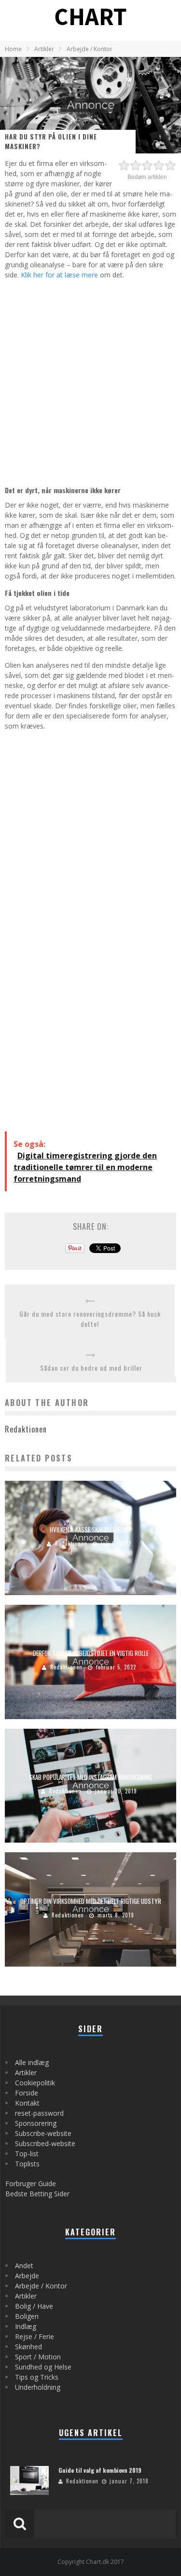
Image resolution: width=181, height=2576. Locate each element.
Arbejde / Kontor (41, 2286)
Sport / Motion (38, 2357)
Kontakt (27, 2103)
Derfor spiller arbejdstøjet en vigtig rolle (91, 1653)
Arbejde (27, 2276)
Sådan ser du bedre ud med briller (91, 1368)
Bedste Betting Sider (37, 2194)
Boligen (27, 2316)
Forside (27, 2093)
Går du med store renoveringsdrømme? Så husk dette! (90, 1319)
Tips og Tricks (37, 2377)
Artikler (26, 2073)
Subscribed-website (45, 2143)
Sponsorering (36, 2123)
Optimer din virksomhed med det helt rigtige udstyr (91, 1901)
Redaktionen (71, 1543)
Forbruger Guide (31, 2183)
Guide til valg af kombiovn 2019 (100, 2470)
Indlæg (26, 2326)
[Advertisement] (90, 381)
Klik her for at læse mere (59, 275)
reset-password (39, 2113)
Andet (24, 2266)
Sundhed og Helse (43, 2367)
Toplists (27, 2164)
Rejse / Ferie (35, 2336)
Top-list (27, 2154)
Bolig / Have (34, 2306)
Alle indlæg (32, 2062)
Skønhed (28, 2347)
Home (13, 49)
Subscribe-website (43, 2133)
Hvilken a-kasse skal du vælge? (91, 1529)
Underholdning (38, 2387)
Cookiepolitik (35, 2083)
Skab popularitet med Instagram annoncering (90, 1777)
